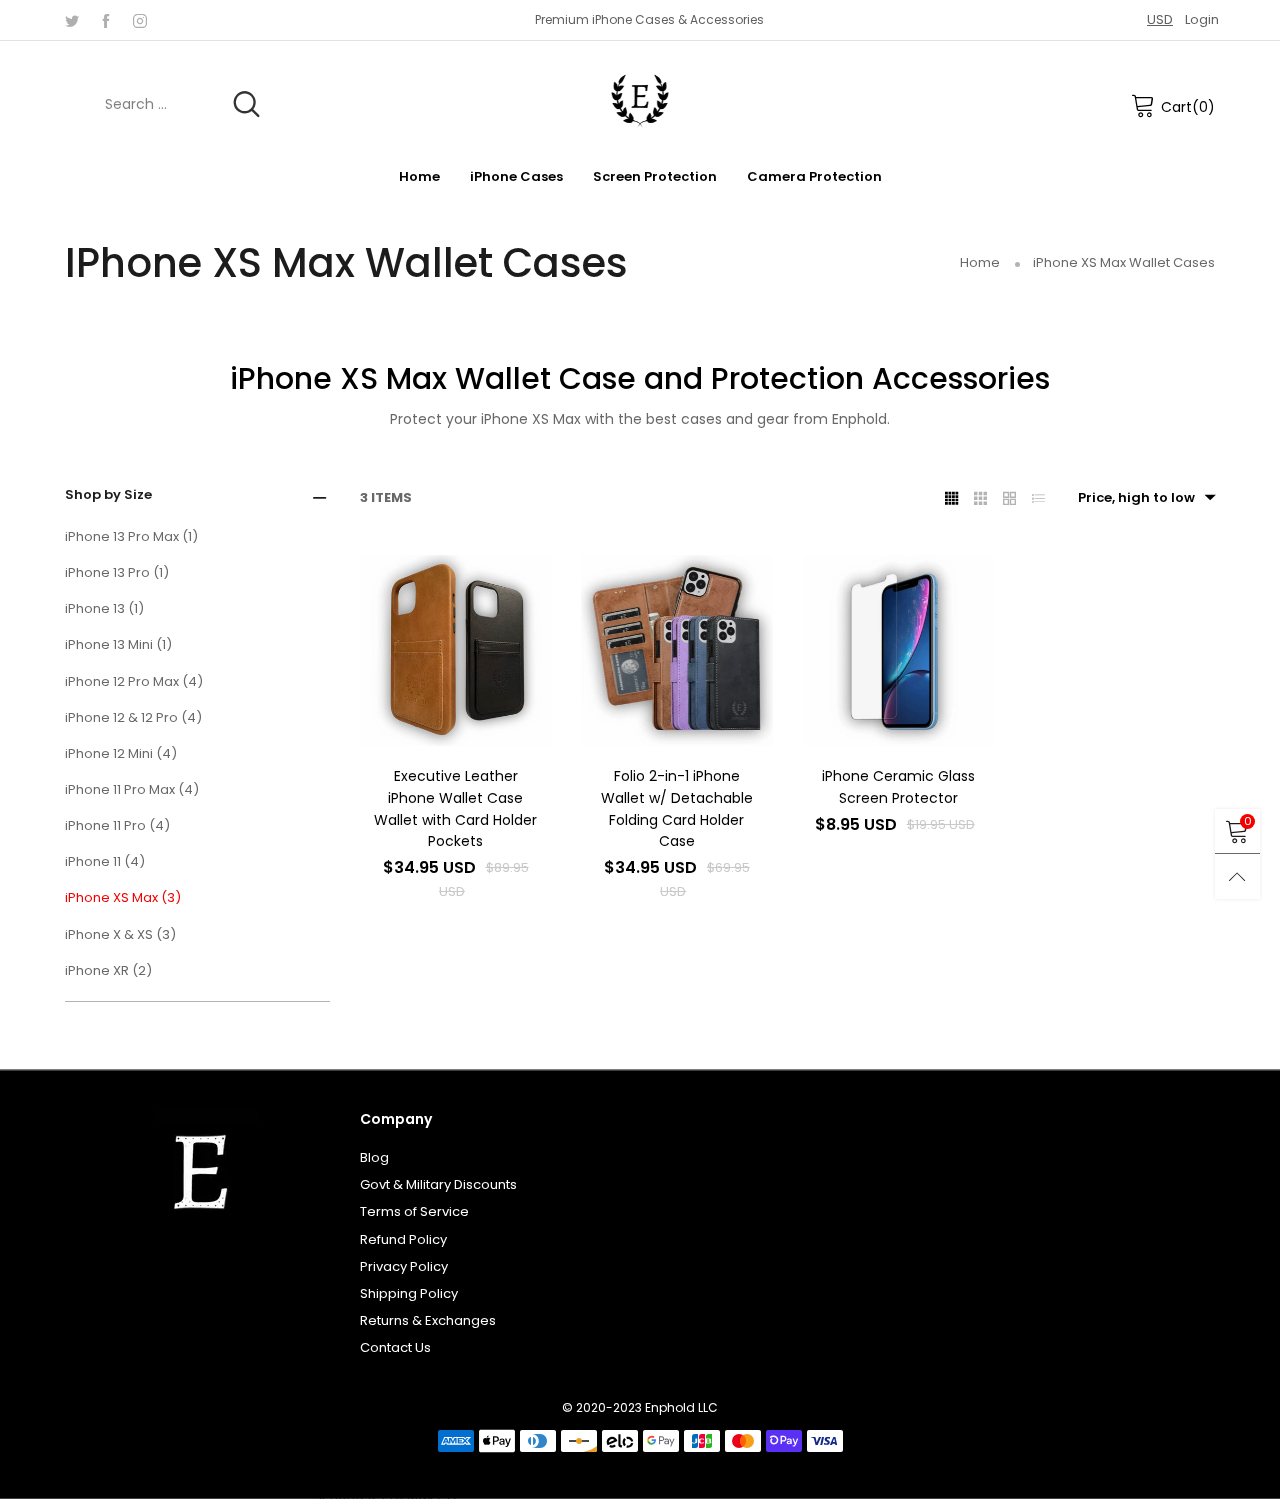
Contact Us (395, 1347)
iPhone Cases (516, 176)
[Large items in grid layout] (980, 498)
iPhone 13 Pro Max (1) (131, 536)
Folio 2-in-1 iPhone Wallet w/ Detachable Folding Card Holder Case (677, 808)
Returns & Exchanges (428, 1320)
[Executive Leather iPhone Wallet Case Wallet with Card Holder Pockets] (455, 650)
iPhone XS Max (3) (123, 897)
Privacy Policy (404, 1266)
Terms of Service (414, 1211)
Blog (374, 1157)
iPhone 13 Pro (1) (117, 572)
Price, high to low (1136, 497)
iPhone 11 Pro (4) (117, 825)
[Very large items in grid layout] (1009, 498)
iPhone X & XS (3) (120, 934)
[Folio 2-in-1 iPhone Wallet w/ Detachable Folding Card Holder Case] (676, 650)
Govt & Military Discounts (438, 1184)
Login (1202, 19)
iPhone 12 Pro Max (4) (134, 681)
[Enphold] (640, 101)
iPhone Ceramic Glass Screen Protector (898, 787)
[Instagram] (140, 20)
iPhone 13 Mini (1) (118, 644)
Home (419, 176)
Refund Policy (403, 1239)
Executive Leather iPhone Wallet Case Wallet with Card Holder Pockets (455, 808)
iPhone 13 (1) (104, 608)
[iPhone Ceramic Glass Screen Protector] (898, 650)
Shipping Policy (409, 1293)
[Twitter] (72, 20)
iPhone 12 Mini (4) (121, 753)
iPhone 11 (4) (105, 861)
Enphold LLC (681, 1407)
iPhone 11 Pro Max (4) (132, 789)
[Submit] (246, 104)
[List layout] (1038, 498)
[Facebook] (106, 20)
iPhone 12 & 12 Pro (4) (133, 717)
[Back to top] (1237, 876)
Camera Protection (814, 176)
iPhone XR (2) (108, 970)
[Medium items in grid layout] (951, 498)
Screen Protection (655, 176)
